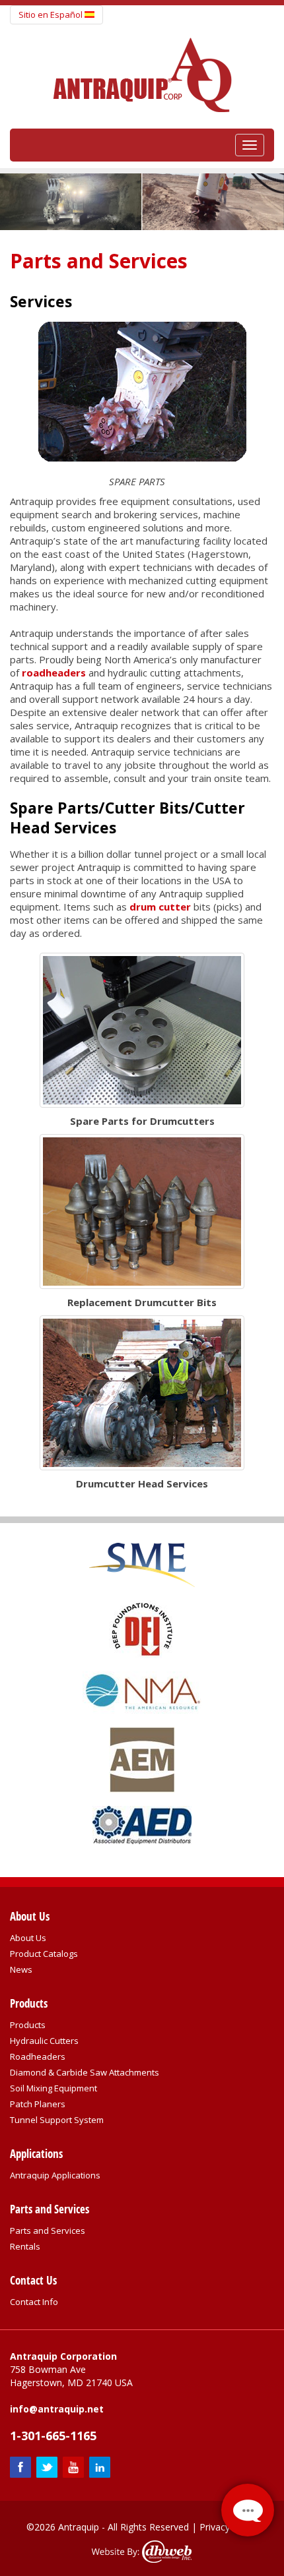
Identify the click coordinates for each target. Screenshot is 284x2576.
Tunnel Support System (57, 2120)
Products (28, 2025)
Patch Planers (38, 2104)
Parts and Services (48, 2231)
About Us (28, 1938)
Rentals (25, 2246)
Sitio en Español (52, 15)
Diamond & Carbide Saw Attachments (85, 2072)
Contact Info (34, 2302)
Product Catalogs (44, 1954)
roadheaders (54, 673)
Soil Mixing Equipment (53, 2088)
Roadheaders (38, 2056)
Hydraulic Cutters (44, 2041)
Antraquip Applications (55, 2175)
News (21, 1969)
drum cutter (160, 907)
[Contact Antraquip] (248, 2510)
